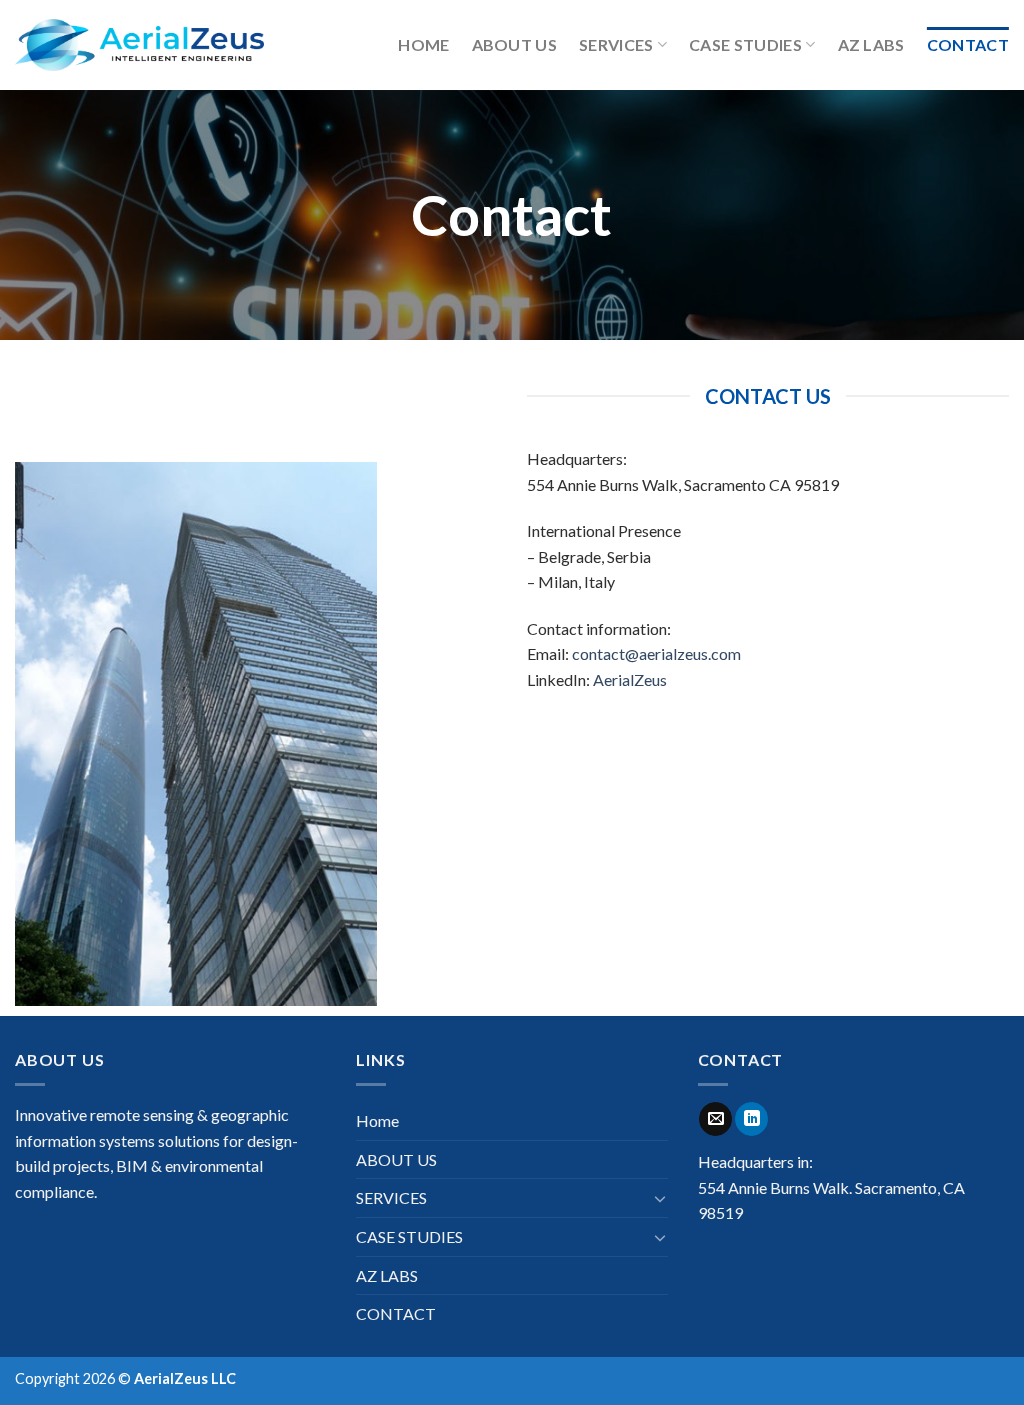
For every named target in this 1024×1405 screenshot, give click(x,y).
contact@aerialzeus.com (656, 653)
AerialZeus (630, 679)
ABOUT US (515, 44)
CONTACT (968, 44)
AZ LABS (871, 44)
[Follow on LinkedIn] (751, 1119)
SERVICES (616, 44)
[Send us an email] (715, 1119)
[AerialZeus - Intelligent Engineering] (139, 45)
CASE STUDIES (745, 44)
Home (423, 44)
